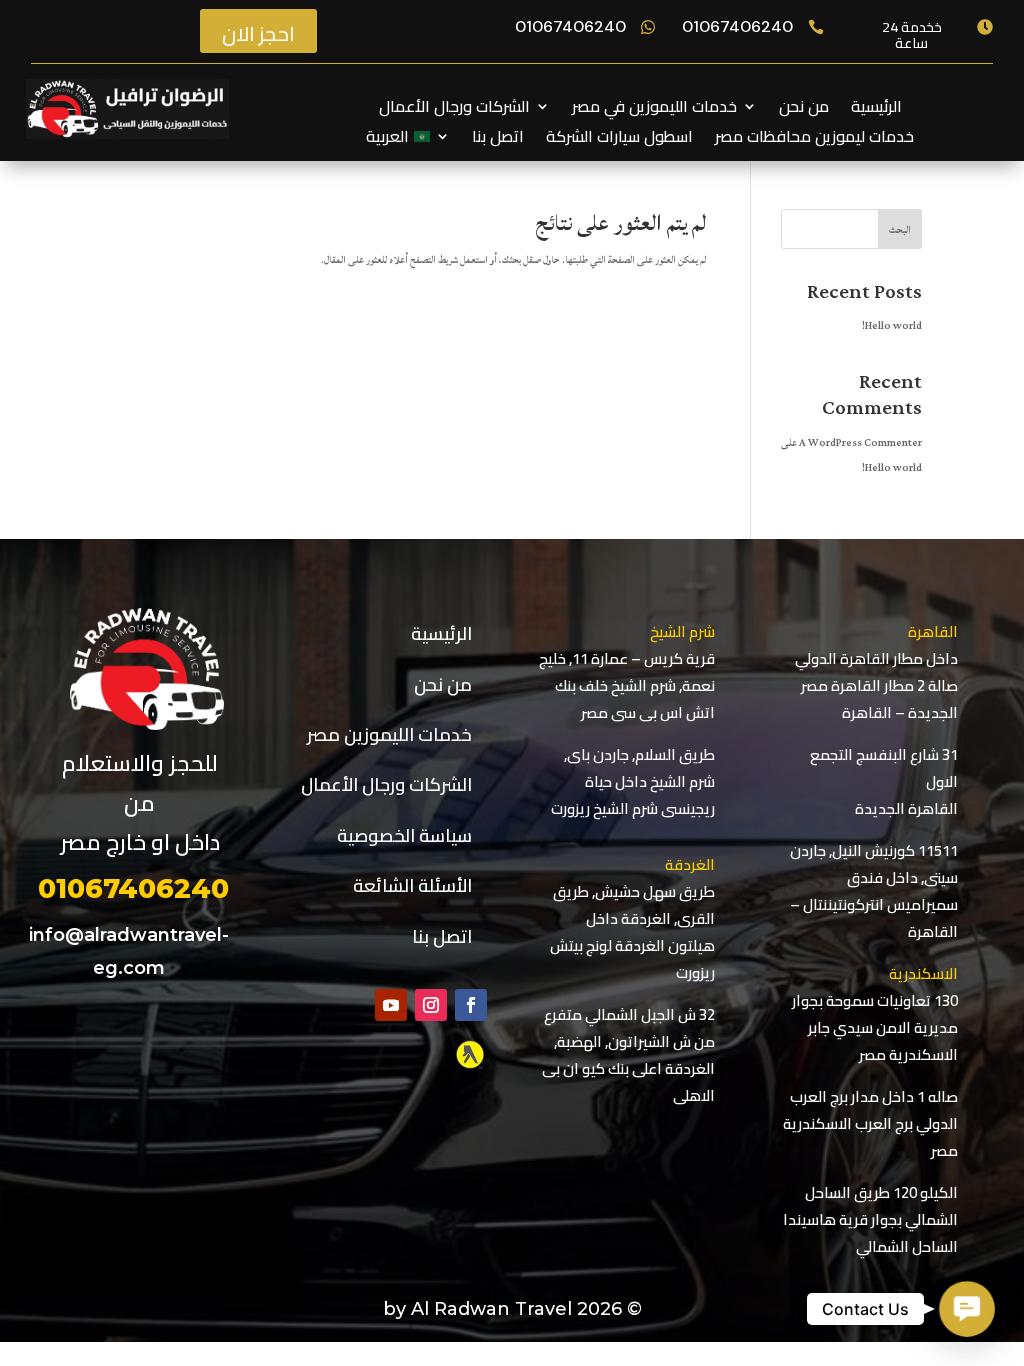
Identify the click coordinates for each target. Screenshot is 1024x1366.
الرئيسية (876, 110)
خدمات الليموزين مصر (389, 734)
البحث (900, 230)
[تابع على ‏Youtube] (391, 1005)
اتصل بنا (498, 140)
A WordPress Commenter (860, 443)
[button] (967, 1309)
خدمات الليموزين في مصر (654, 110)
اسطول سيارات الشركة (619, 140)
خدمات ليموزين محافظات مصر (814, 140)
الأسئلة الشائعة (412, 885)
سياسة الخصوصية (404, 835)
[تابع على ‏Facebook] (471, 1005)
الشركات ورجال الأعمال (454, 110)
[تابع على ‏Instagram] (431, 1005)
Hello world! (892, 326)
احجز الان (258, 33)
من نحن (804, 110)
